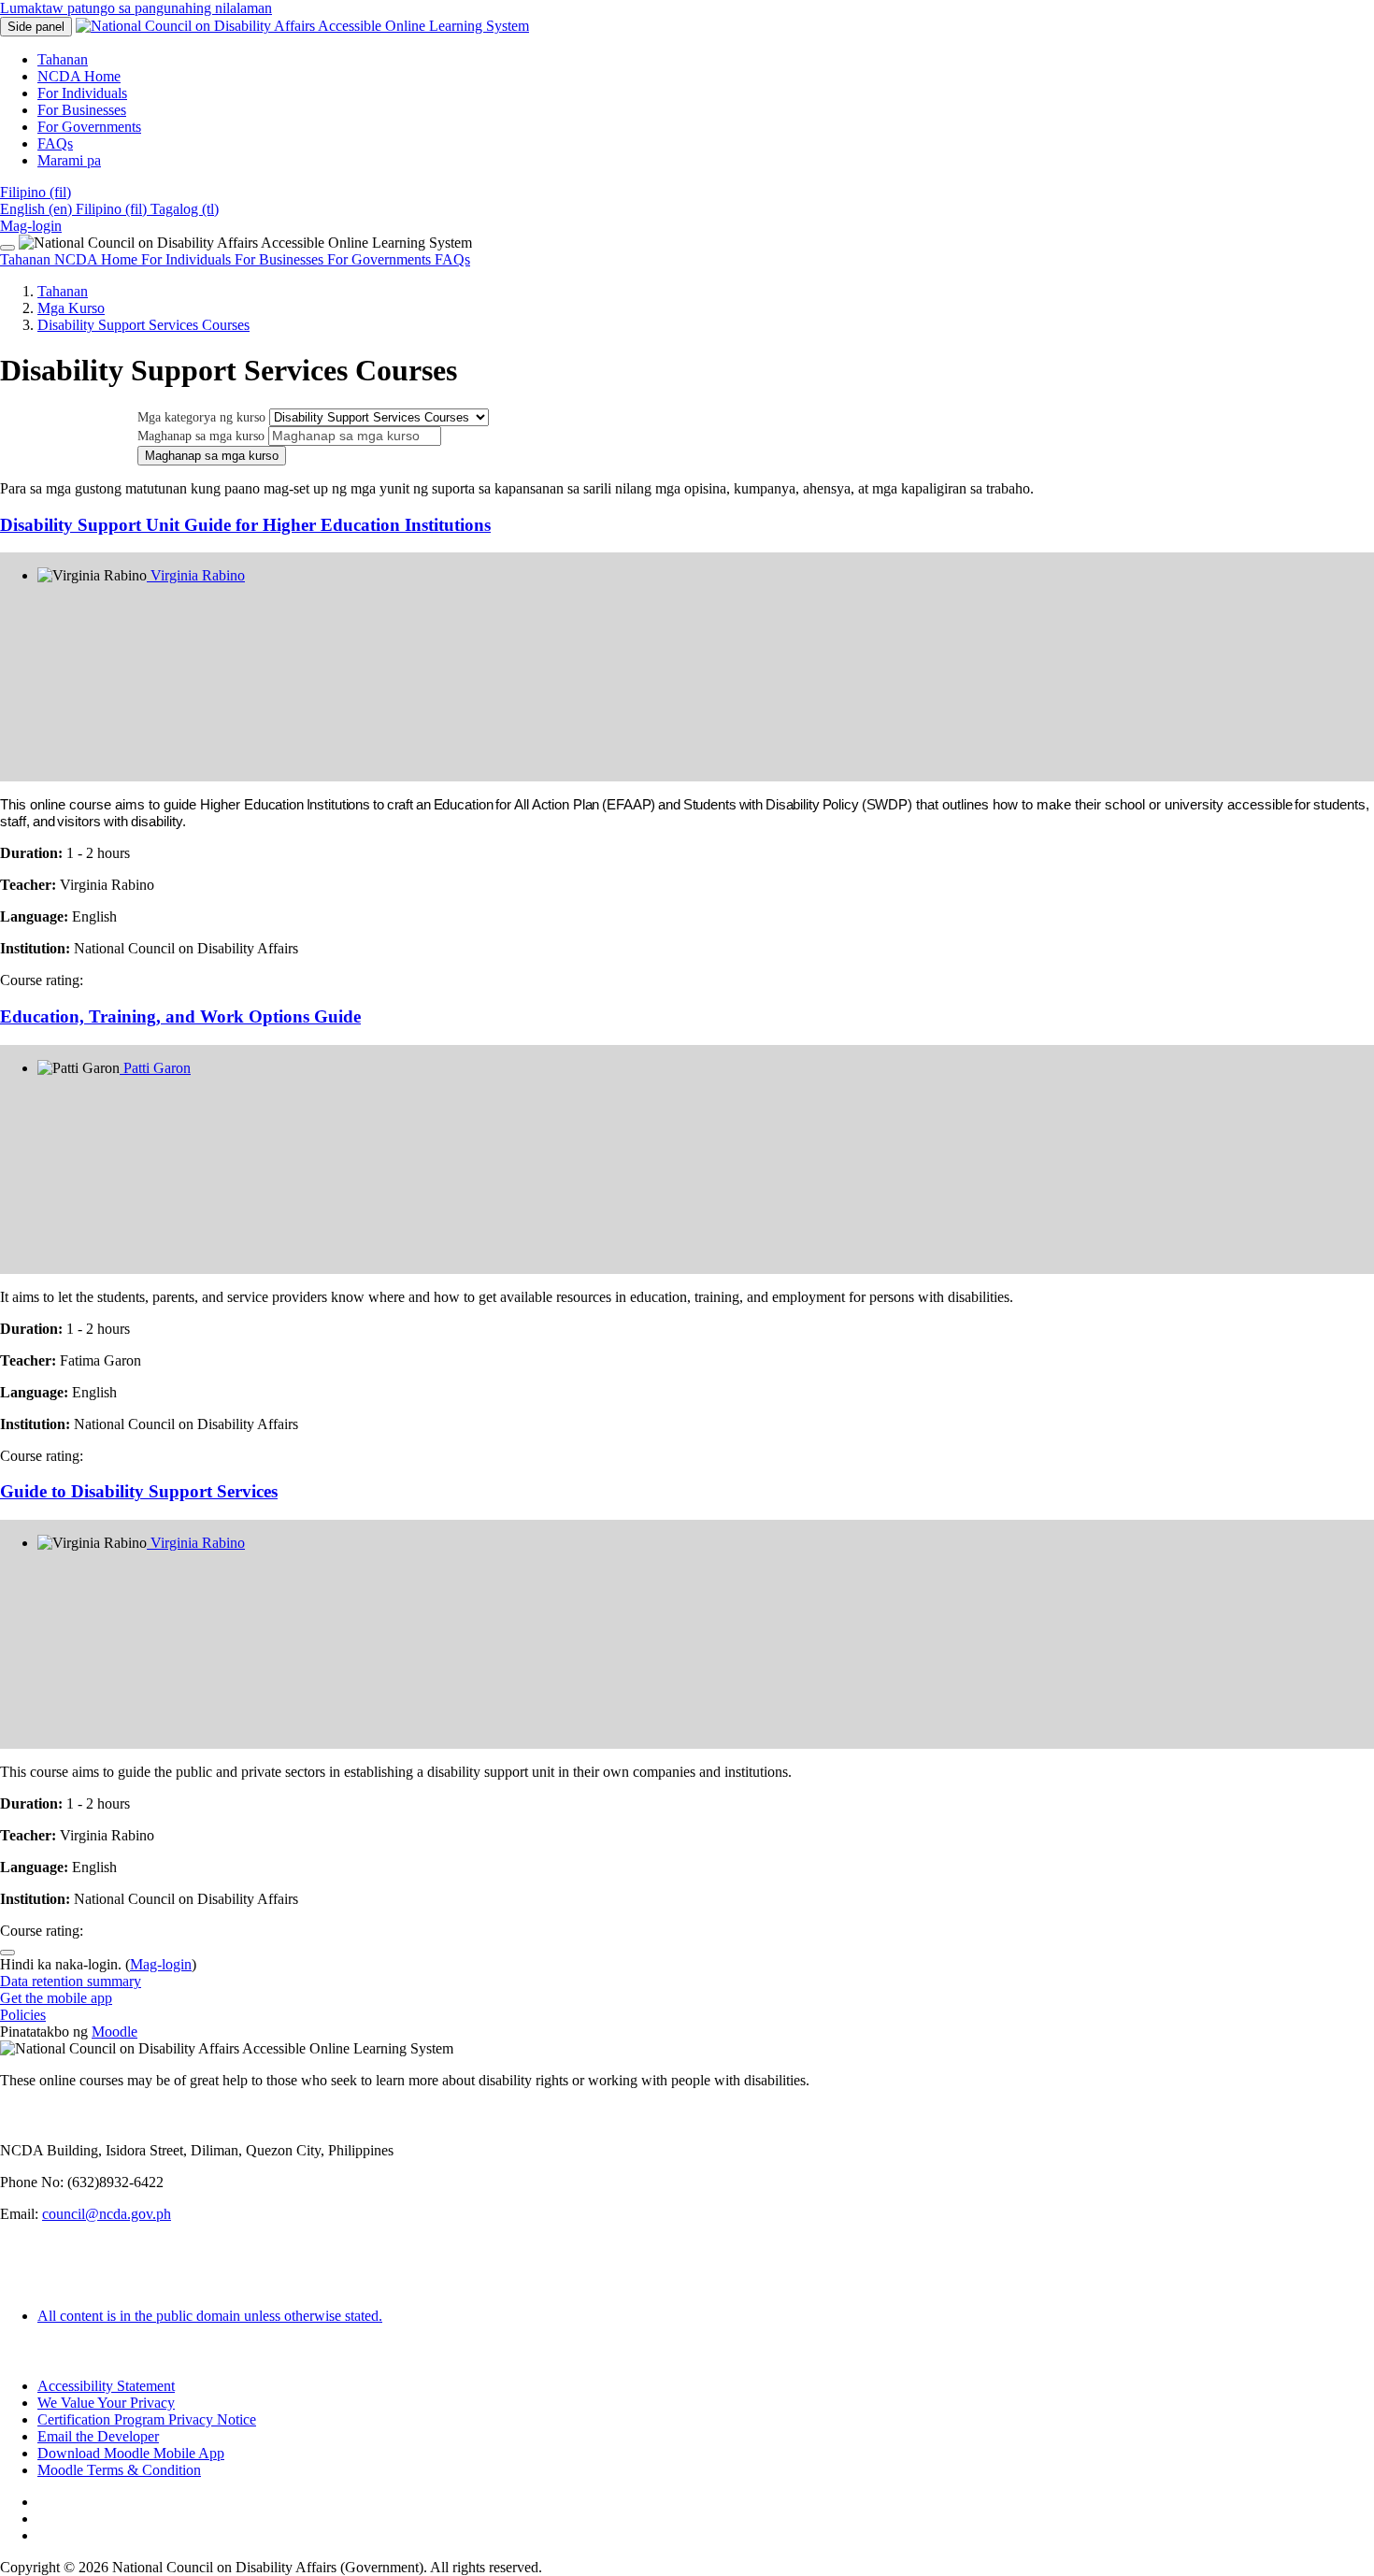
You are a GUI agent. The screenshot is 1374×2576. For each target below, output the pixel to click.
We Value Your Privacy (106, 2403)
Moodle (114, 2032)
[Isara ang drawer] (7, 248)
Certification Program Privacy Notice (147, 2419)
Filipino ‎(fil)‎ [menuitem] (113, 209)
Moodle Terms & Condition (119, 2470)
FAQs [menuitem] (55, 143)
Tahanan (27, 259)
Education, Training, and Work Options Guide (180, 1016)
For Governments (381, 259)
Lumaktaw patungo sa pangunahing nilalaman (136, 8)
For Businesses (281, 259)
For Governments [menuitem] (89, 127)
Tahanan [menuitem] (63, 59)
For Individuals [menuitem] (82, 93)
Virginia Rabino (196, 575)
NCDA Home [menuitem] (79, 76)
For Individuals (188, 259)
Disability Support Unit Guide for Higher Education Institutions (245, 525)
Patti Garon (155, 1068)
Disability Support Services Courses (143, 325)
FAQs (452, 259)
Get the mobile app (56, 1998)
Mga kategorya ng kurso (203, 417)
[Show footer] (7, 1953)
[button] (36, 192)
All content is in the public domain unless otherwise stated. (210, 2316)
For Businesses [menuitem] (82, 110)
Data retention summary (71, 1981)
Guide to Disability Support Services (139, 1491)
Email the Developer (98, 2436)
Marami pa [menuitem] (69, 160)
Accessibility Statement (106, 2386)
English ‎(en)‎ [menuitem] (38, 209)
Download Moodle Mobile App (131, 2453)
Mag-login (31, 226)
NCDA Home (98, 259)
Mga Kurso (71, 308)
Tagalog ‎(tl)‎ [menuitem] (185, 209)
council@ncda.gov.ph (107, 2214)
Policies (23, 2015)
